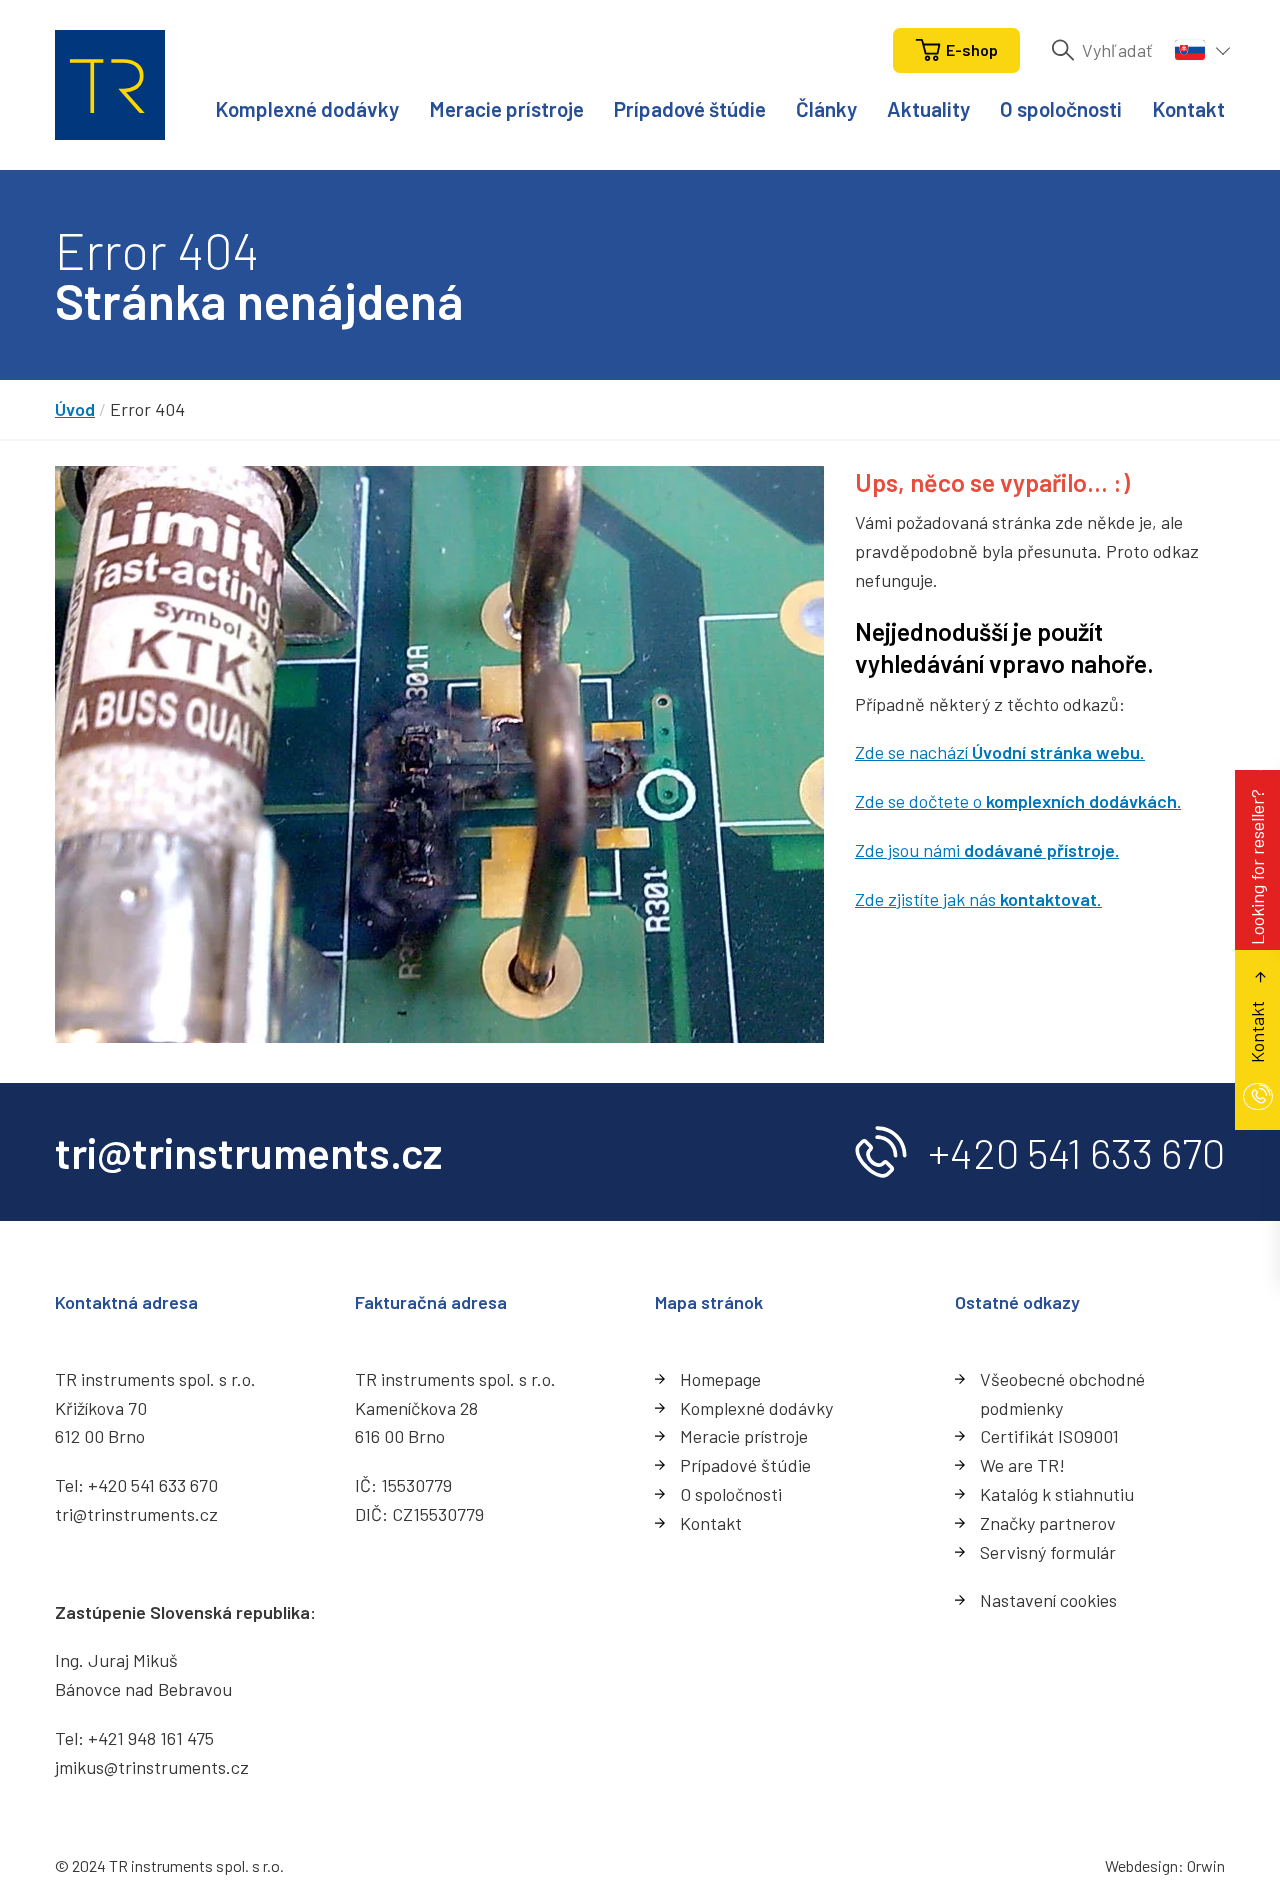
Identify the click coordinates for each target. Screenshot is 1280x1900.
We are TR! (1022, 1465)
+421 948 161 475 (151, 1738)
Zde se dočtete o (1018, 801)
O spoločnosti (1061, 108)
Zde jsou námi (987, 850)
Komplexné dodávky (307, 108)
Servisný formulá (1044, 1552)
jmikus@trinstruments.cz (152, 1767)
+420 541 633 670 (1076, 1152)
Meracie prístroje (506, 108)
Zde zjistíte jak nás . (978, 899)
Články (826, 108)
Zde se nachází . (1000, 752)
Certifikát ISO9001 (1049, 1436)
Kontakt (1188, 108)
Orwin (1206, 1865)
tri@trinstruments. (127, 1514)
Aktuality (928, 108)
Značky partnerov (1048, 1523)
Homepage (720, 1379)
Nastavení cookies (1048, 1600)
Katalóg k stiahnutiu (1057, 1494)
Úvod (75, 409)
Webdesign (1141, 1865)
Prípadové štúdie (690, 108)
